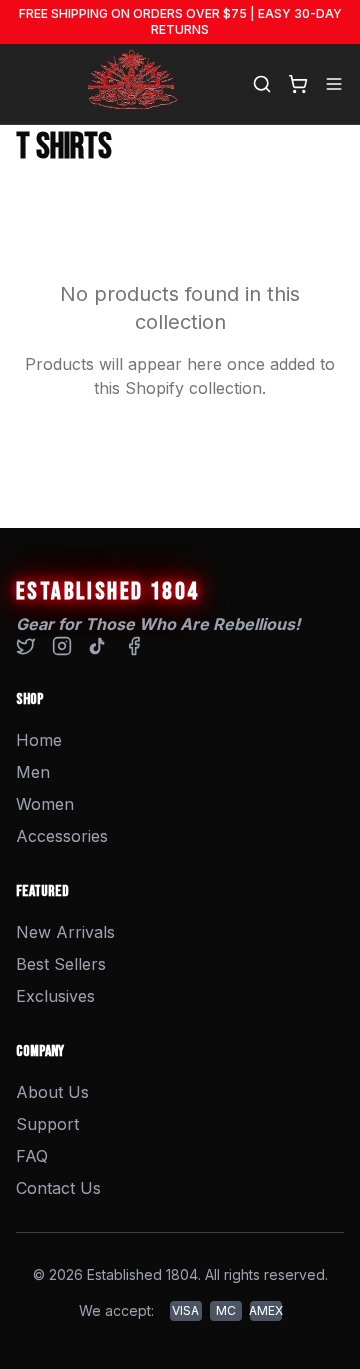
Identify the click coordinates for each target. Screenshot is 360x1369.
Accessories (62, 836)
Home (39, 740)
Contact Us (58, 1188)
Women (45, 804)
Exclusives (55, 996)
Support (47, 1124)
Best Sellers (61, 964)
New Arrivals (65, 932)
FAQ (32, 1156)
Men (33, 772)
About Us (52, 1092)
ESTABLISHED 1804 (107, 591)
